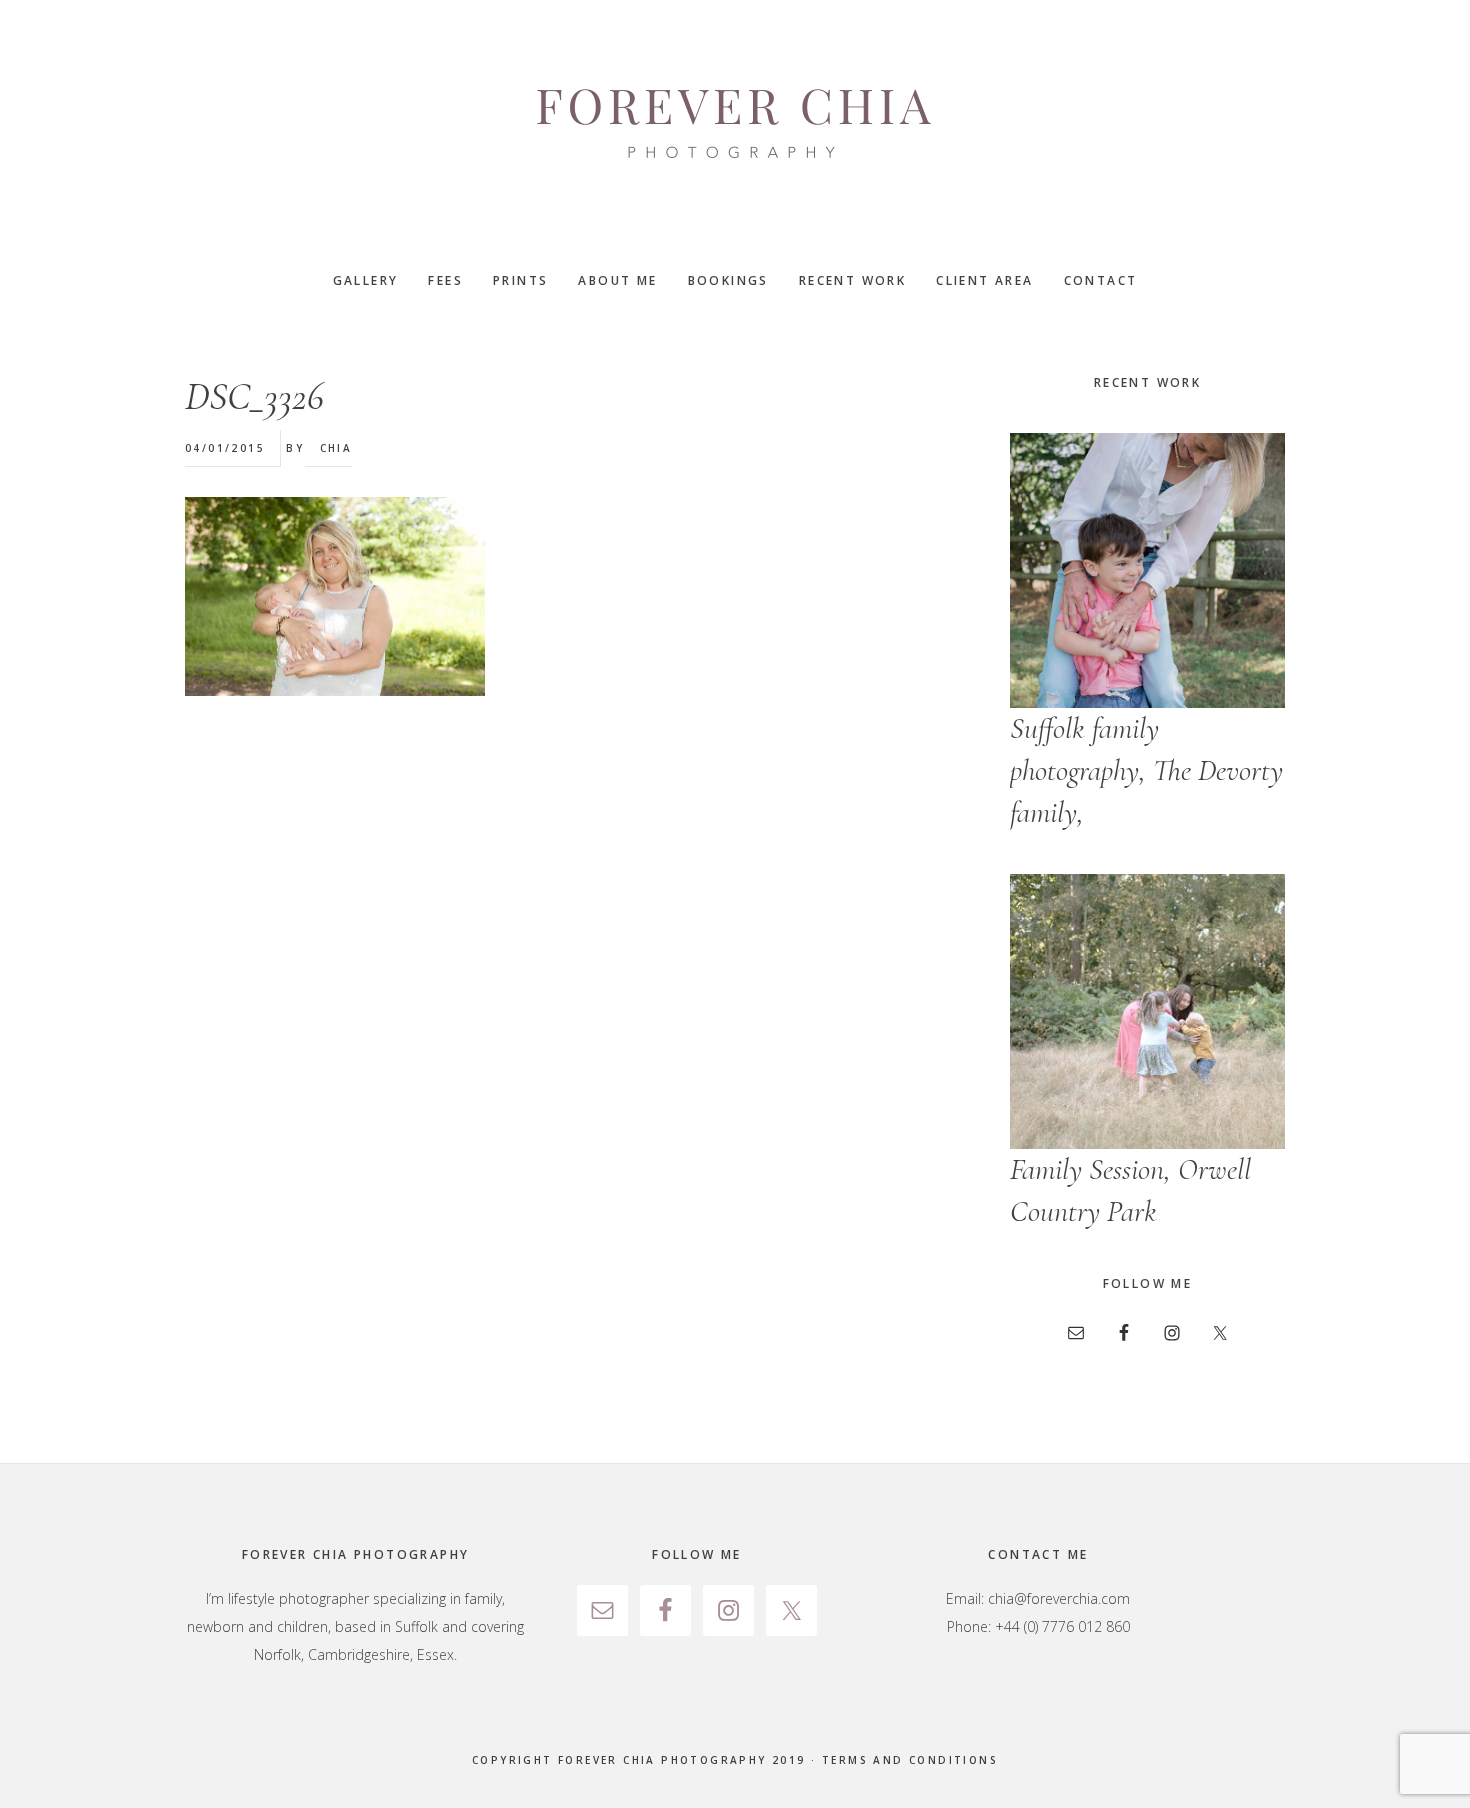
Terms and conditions (910, 1760)
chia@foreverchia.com (1059, 1598)
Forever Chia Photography (735, 125)
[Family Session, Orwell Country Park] (1147, 1011)
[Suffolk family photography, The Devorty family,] (1147, 570)
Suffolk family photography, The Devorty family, (1146, 770)
